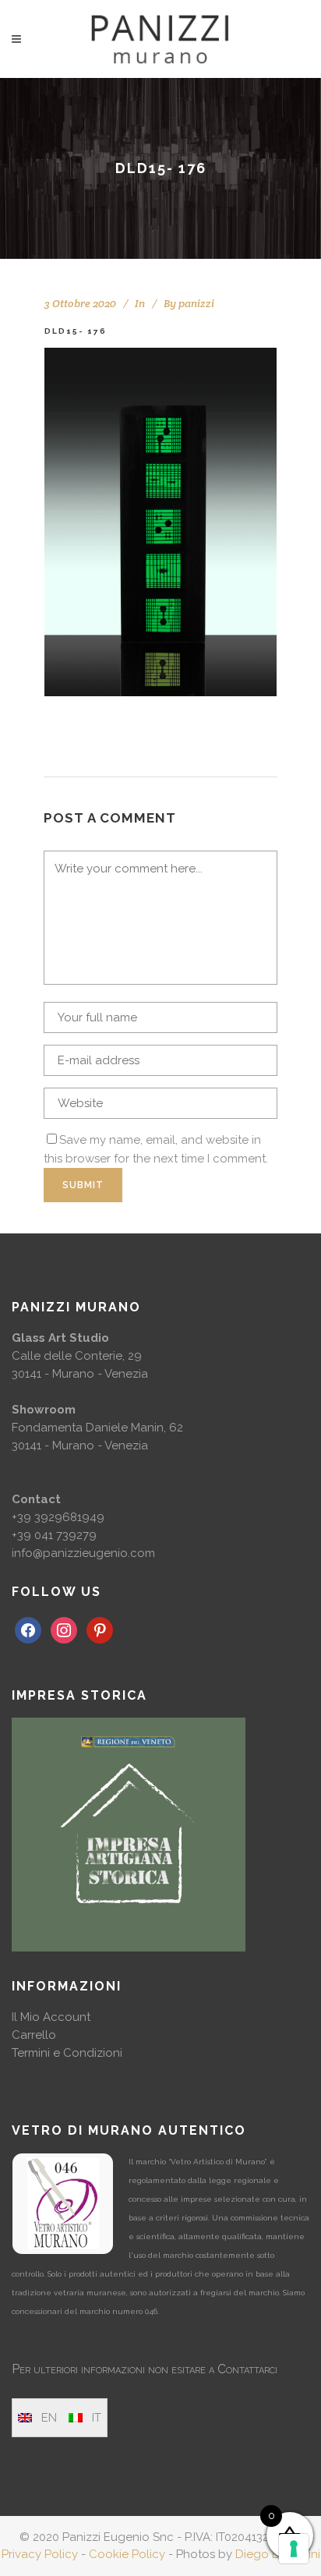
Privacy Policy (40, 2554)
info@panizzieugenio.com (83, 1553)
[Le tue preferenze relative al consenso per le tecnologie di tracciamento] (294, 2549)
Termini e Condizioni (67, 2053)
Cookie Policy (127, 2554)
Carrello (34, 2035)
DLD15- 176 (76, 331)
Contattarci (247, 2369)
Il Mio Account (51, 2017)
